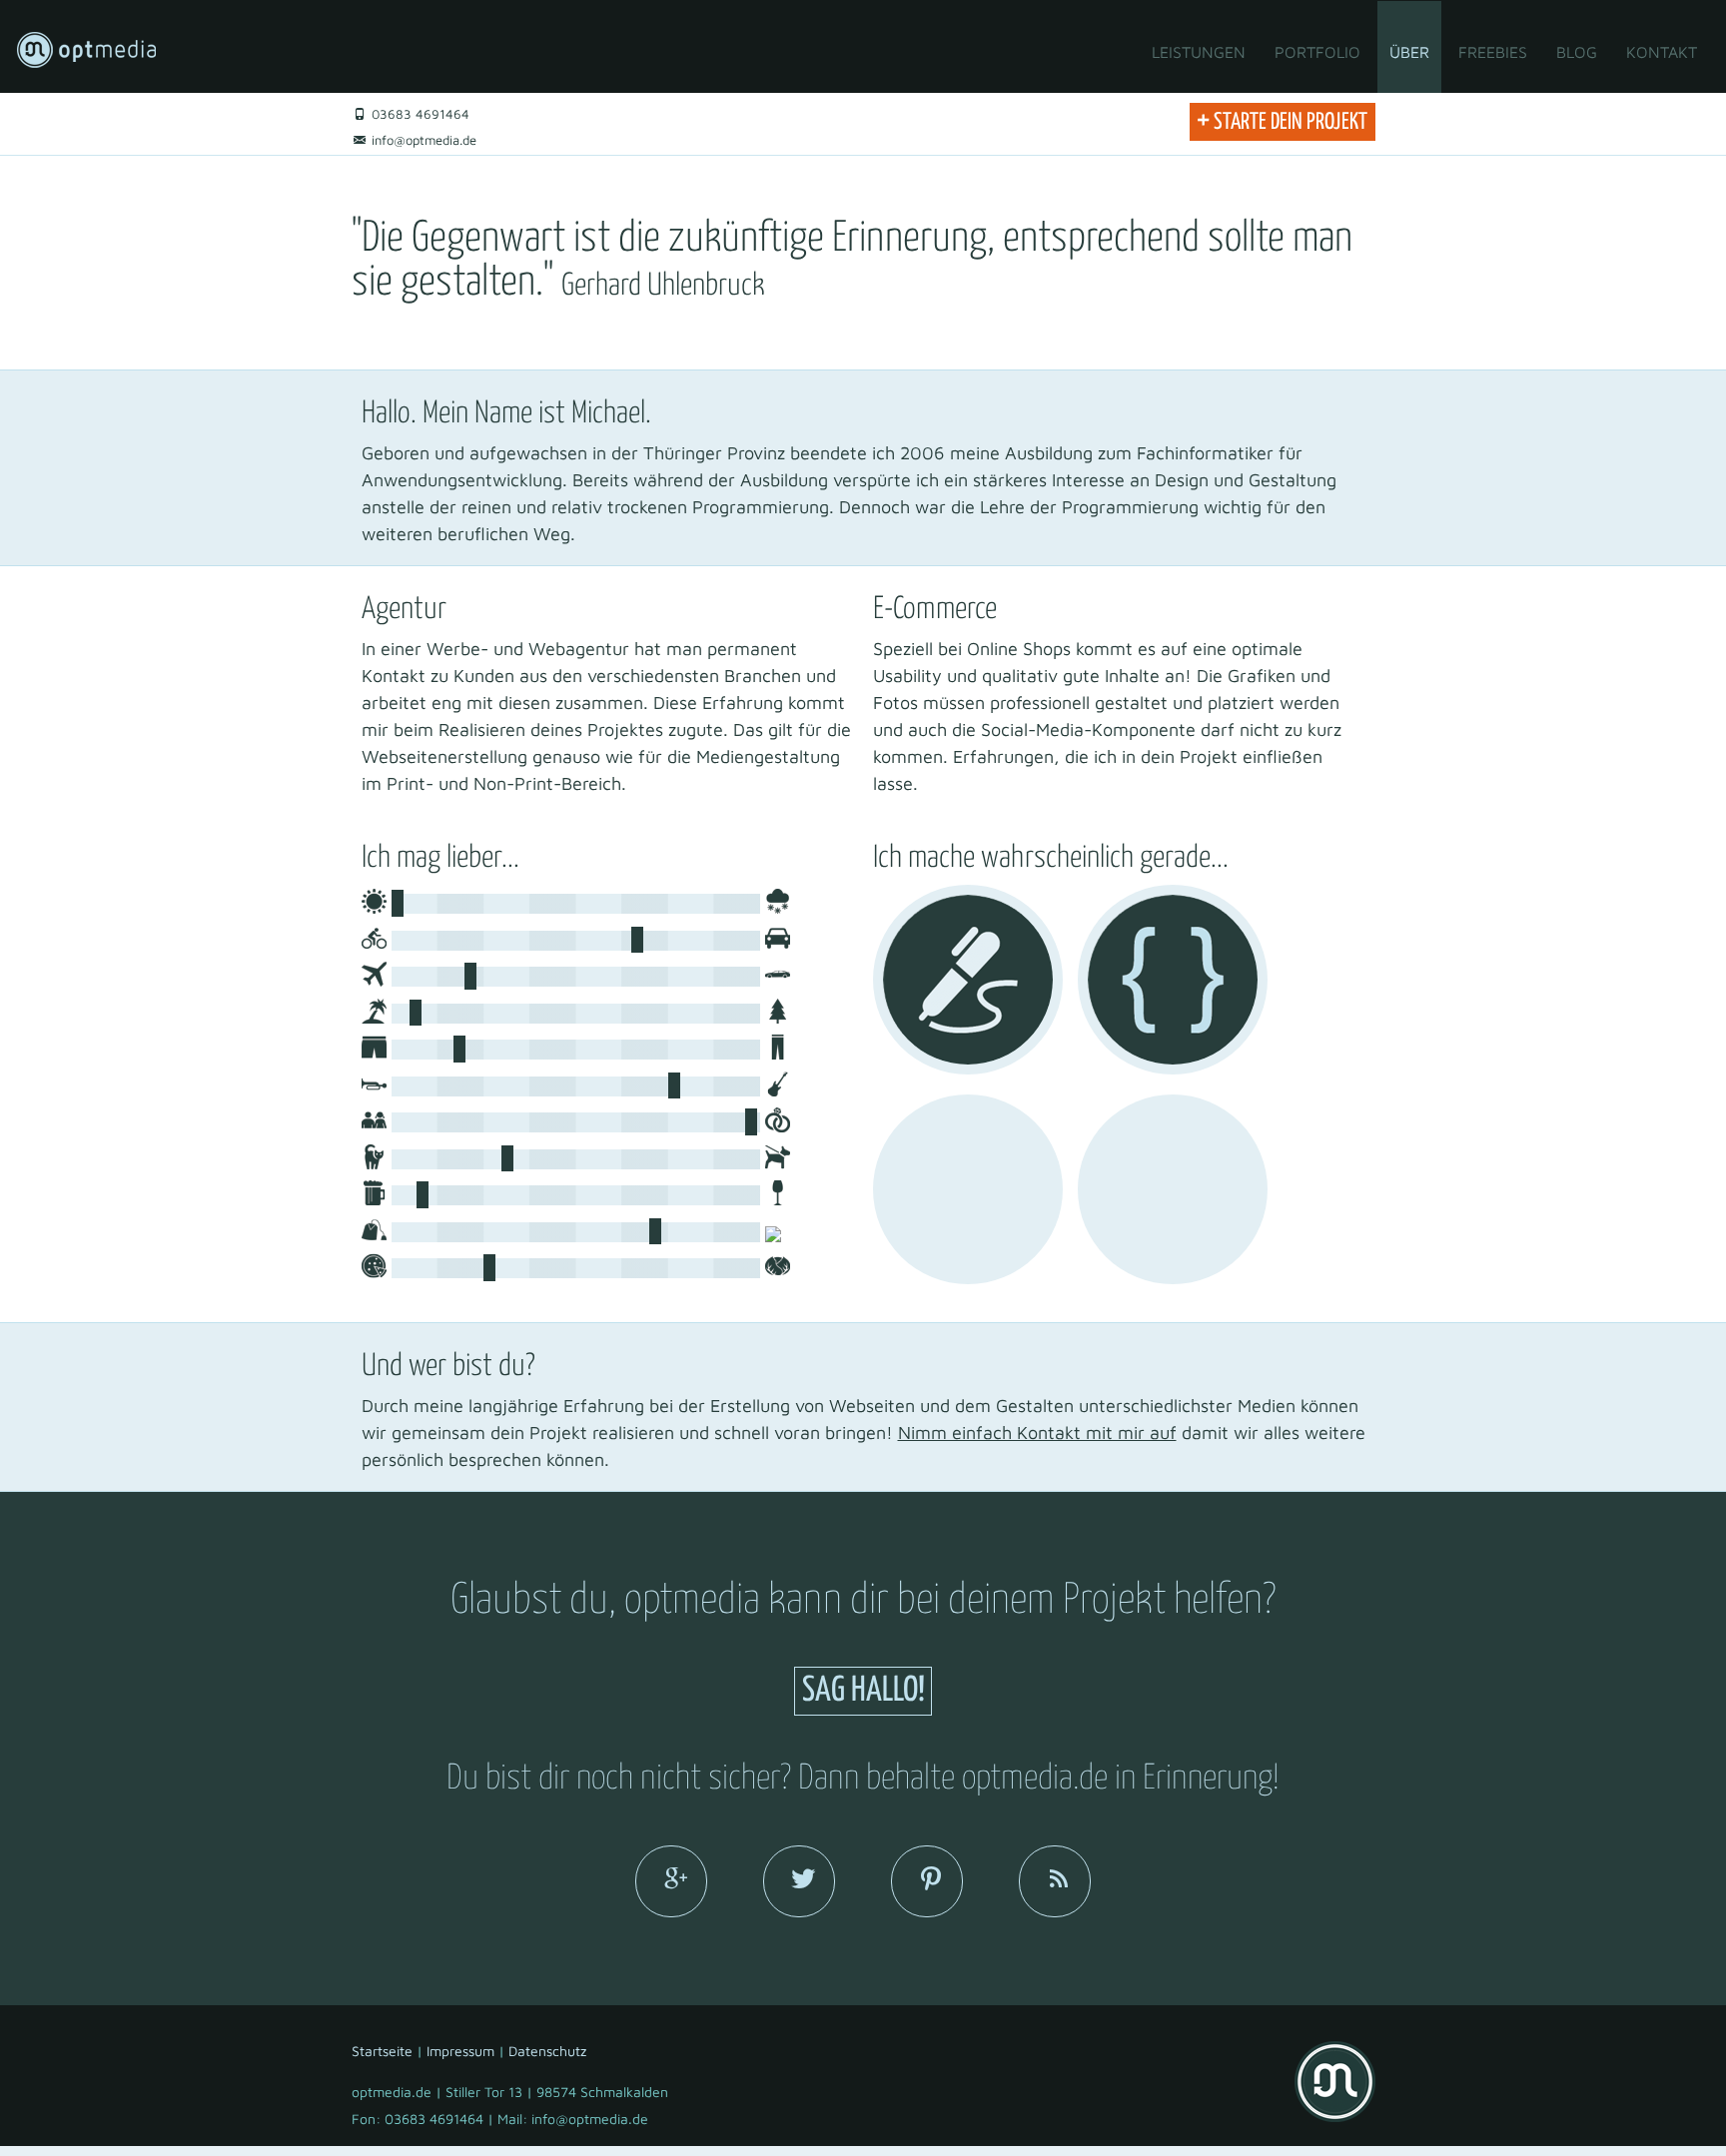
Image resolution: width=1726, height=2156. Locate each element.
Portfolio (1317, 52)
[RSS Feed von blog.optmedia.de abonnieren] (1055, 1881)
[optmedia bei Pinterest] (927, 1881)
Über (1409, 52)
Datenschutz (547, 2051)
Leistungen (1199, 52)
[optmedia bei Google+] (671, 1881)
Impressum (460, 2051)
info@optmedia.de (422, 140)
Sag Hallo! (863, 1691)
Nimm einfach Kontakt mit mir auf (1037, 1433)
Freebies (1493, 52)
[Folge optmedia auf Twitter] (799, 1881)
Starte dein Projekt (1282, 119)
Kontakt (1662, 52)
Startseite (382, 2051)
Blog (1577, 52)
